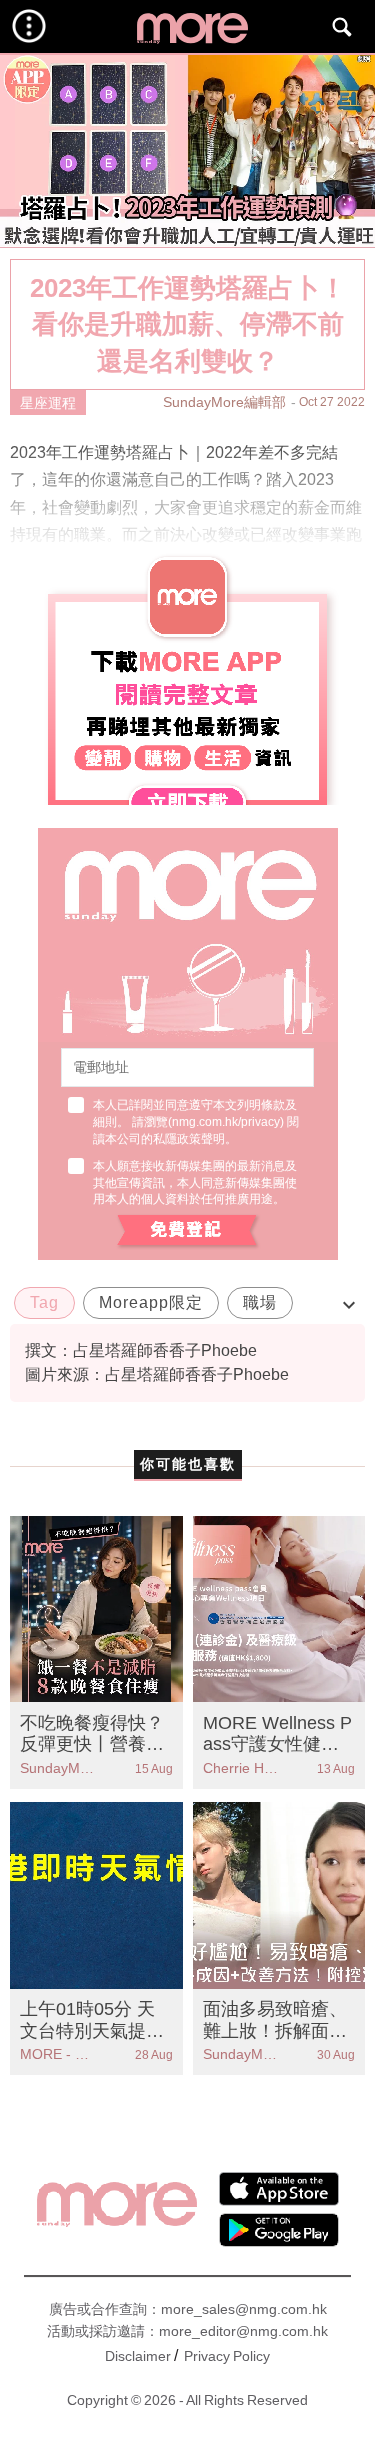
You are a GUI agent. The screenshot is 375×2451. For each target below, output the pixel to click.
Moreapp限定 (151, 1302)
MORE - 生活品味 (58, 2054)
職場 (260, 1302)
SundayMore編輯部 (224, 402)
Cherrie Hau (241, 1768)
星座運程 (48, 403)
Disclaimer (138, 2356)
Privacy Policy (227, 2356)
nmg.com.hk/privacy (226, 1122)
